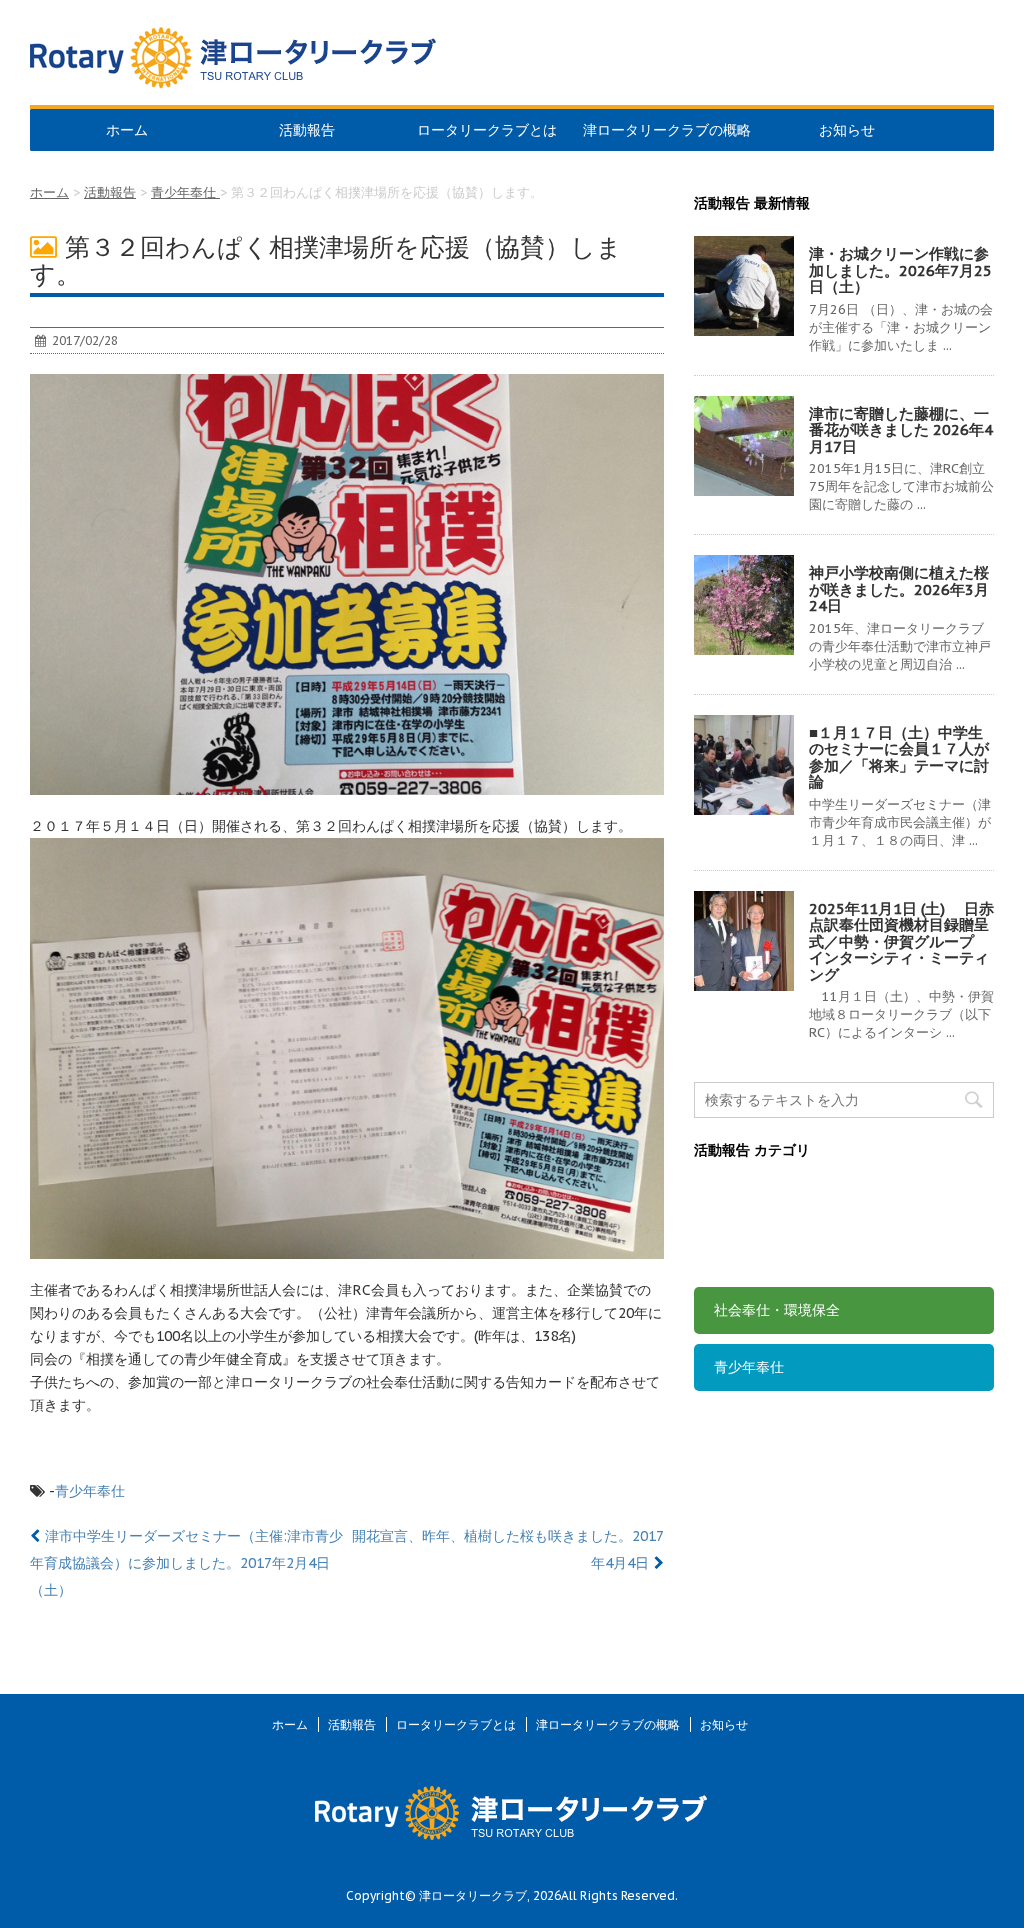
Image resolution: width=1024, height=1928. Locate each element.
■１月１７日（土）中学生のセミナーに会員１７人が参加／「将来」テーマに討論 (899, 757)
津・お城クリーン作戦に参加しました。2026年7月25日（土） (900, 270)
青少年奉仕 (90, 1491)
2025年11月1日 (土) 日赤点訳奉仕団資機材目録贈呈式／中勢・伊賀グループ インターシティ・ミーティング (901, 941)
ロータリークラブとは (487, 130)
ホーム (127, 130)
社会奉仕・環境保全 (777, 1310)
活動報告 (307, 130)
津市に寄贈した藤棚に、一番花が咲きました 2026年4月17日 (901, 430)
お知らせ (847, 130)
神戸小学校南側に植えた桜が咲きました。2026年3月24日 (899, 589)
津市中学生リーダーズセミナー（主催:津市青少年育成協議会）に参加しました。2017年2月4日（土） (186, 1563)
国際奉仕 (742, 1196)
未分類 (735, 1253)
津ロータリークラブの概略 (667, 130)
